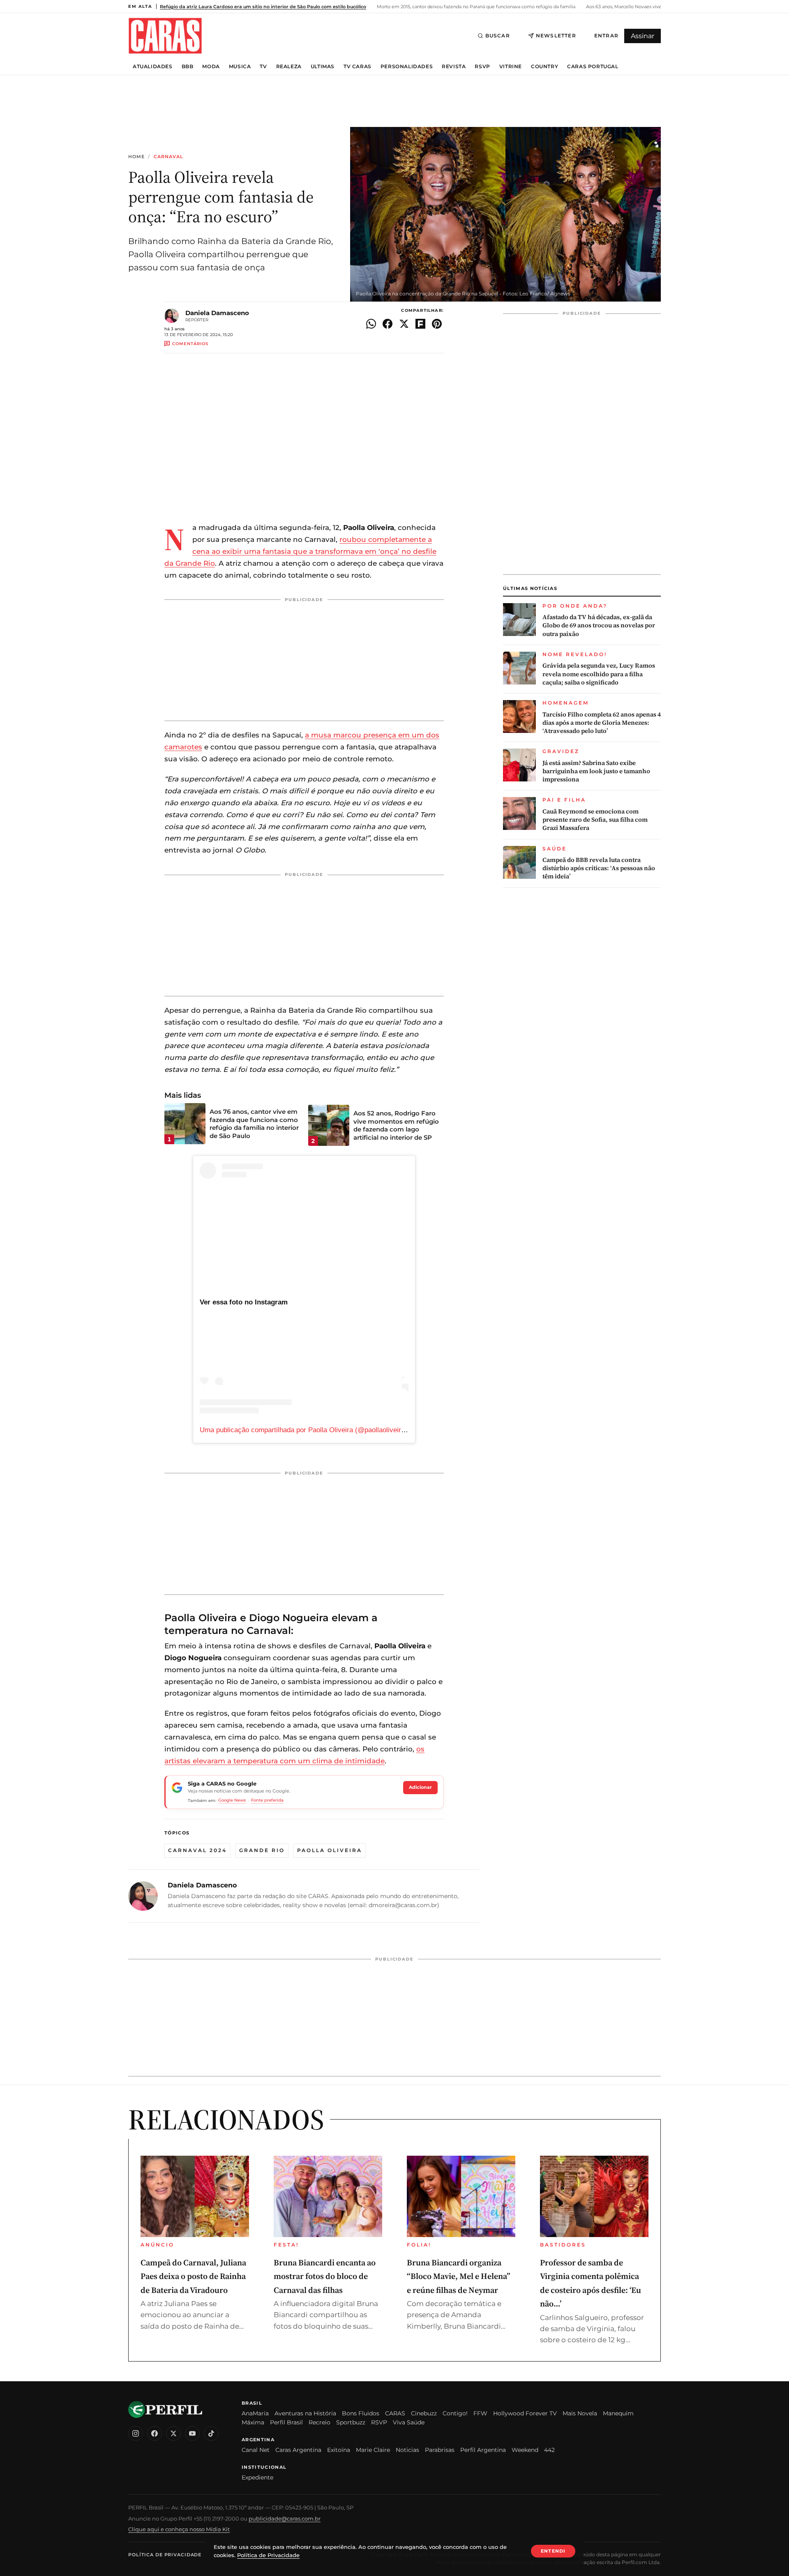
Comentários (190, 344)
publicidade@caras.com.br (285, 2518)
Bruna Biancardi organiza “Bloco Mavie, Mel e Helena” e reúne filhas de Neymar (459, 2276)
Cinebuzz (424, 2413)
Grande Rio (262, 1850)
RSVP (482, 67)
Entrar (606, 36)
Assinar (643, 36)
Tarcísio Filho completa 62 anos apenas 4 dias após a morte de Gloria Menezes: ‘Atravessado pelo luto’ (602, 723)
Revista (454, 67)
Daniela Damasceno (217, 313)
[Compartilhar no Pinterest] (437, 324)
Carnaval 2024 (197, 1850)
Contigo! (455, 2413)
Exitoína (339, 2450)
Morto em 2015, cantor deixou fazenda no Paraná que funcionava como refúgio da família (475, 7)
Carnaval (169, 157)
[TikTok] (211, 2433)
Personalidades (407, 67)
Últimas (323, 67)
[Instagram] (136, 2433)
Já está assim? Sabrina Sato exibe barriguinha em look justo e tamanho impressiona (596, 771)
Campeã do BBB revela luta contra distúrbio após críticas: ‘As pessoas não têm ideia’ (599, 868)
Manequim (618, 2413)
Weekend (525, 2450)
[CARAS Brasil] (165, 36)
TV (263, 67)
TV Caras (358, 67)
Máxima (253, 2422)
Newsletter (556, 36)
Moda (211, 67)
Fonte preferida (267, 1800)
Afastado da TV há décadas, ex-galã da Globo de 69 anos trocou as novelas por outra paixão (599, 626)
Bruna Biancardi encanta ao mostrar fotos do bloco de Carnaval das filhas (325, 2276)
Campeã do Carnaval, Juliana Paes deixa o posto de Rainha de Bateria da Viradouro (193, 2276)
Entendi (553, 2551)
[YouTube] (192, 2433)
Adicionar (420, 1787)
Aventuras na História (305, 2413)
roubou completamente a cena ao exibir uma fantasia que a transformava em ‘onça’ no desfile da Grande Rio (300, 551)
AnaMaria (255, 2413)
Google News (232, 1800)
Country (544, 67)
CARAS (395, 2413)
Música (240, 67)
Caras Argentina (298, 2450)
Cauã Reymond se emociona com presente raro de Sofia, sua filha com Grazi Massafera (595, 820)
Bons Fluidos (361, 2413)
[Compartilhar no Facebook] (388, 324)
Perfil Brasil (286, 2422)
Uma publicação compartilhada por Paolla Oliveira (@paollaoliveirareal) (309, 1430)
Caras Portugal (593, 67)
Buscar (498, 36)
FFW (480, 2413)
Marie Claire (373, 2450)
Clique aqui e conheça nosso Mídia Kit (179, 2529)
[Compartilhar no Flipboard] (420, 324)
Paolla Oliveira (330, 1850)
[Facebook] (155, 2433)
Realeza (289, 67)
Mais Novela (580, 2413)
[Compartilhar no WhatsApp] (371, 324)
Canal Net (256, 2450)
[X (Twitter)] (173, 2433)
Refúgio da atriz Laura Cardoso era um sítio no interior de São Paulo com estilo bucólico (263, 7)
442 (549, 2450)
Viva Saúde (409, 2422)
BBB (188, 67)
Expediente (257, 2477)
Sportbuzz (351, 2422)
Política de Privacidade (165, 2555)
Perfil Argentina (483, 2450)
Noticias (407, 2450)
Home (136, 157)
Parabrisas (440, 2450)
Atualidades (153, 67)
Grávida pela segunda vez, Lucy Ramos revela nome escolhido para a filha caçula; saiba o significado (599, 674)
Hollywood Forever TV (525, 2413)
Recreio (320, 2422)
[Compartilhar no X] (404, 324)
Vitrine (511, 67)
